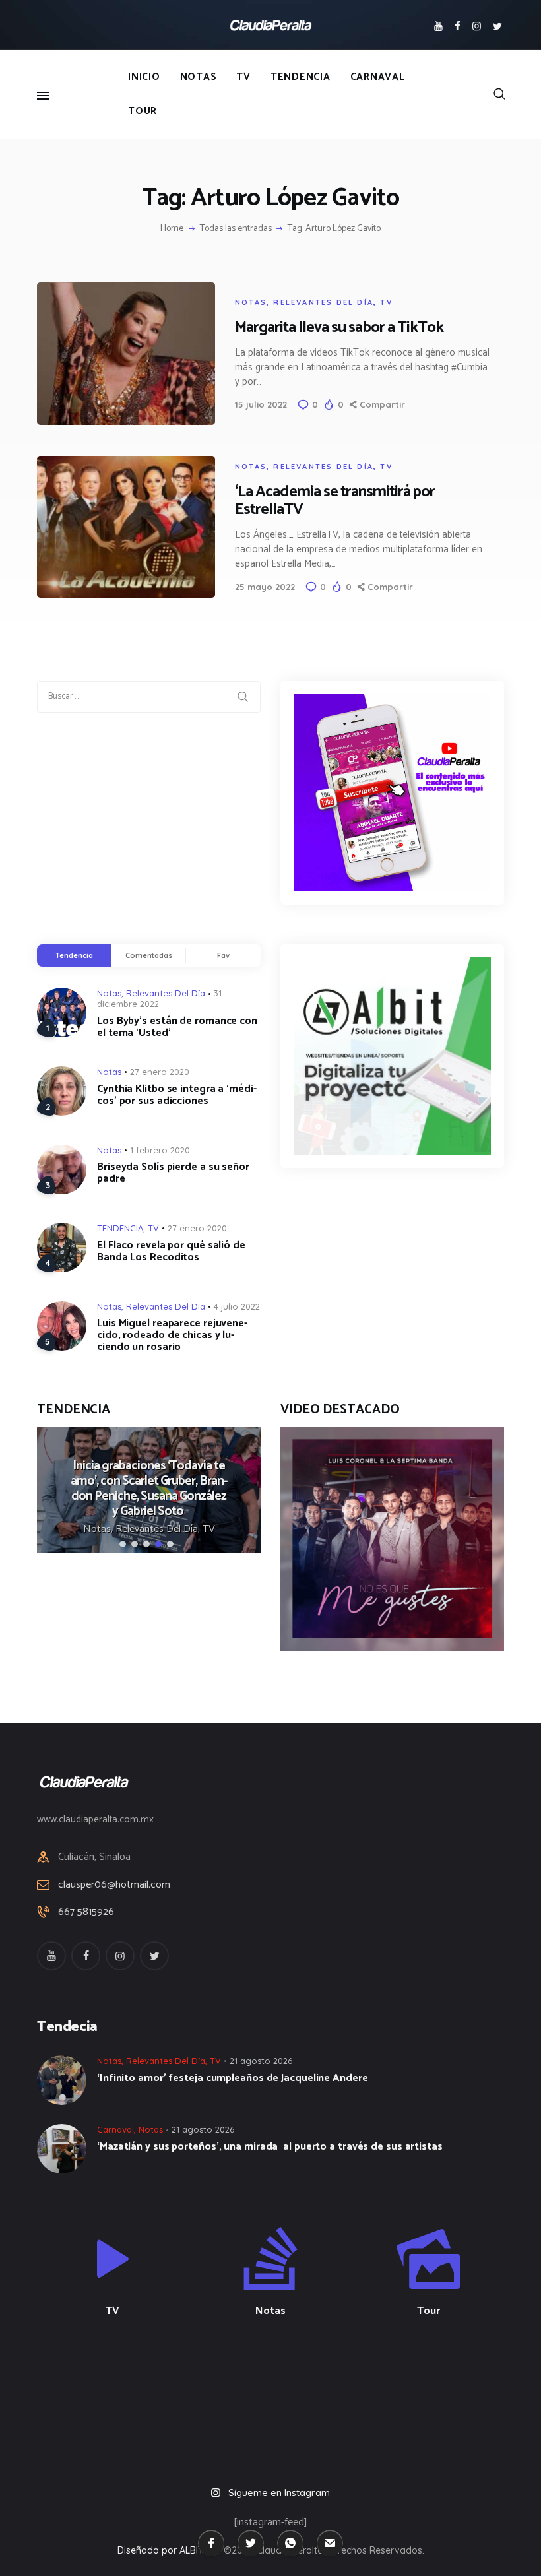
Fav (223, 955)
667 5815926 (86, 1912)
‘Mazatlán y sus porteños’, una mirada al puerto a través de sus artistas (270, 2147)
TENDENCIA (120, 1228)
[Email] (330, 2543)
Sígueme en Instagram (279, 2493)
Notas (251, 302)
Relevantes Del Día (323, 302)
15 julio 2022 (261, 404)
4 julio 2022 (237, 1306)
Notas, (99, 1529)
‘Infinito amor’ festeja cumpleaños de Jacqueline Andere (234, 2078)
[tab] (74, 955)
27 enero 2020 (160, 1072)
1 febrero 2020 (160, 1150)
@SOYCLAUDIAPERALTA (282, 2381)
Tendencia (74, 955)
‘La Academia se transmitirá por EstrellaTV (335, 501)
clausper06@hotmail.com (114, 1885)
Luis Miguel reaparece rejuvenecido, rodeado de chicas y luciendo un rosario (172, 1336)
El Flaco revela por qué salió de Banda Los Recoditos (171, 1252)
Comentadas (149, 955)
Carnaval (115, 2129)
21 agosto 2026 (261, 2061)
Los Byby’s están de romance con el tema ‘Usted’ (177, 1027)
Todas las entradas (236, 229)
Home (172, 229)
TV (386, 302)
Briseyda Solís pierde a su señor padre (173, 1173)
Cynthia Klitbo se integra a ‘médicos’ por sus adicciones (177, 1095)
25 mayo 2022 (265, 587)
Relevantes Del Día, (159, 1529)
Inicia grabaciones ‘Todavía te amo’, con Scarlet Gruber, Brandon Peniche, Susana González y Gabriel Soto (149, 1489)
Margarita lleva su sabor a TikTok (339, 328)
